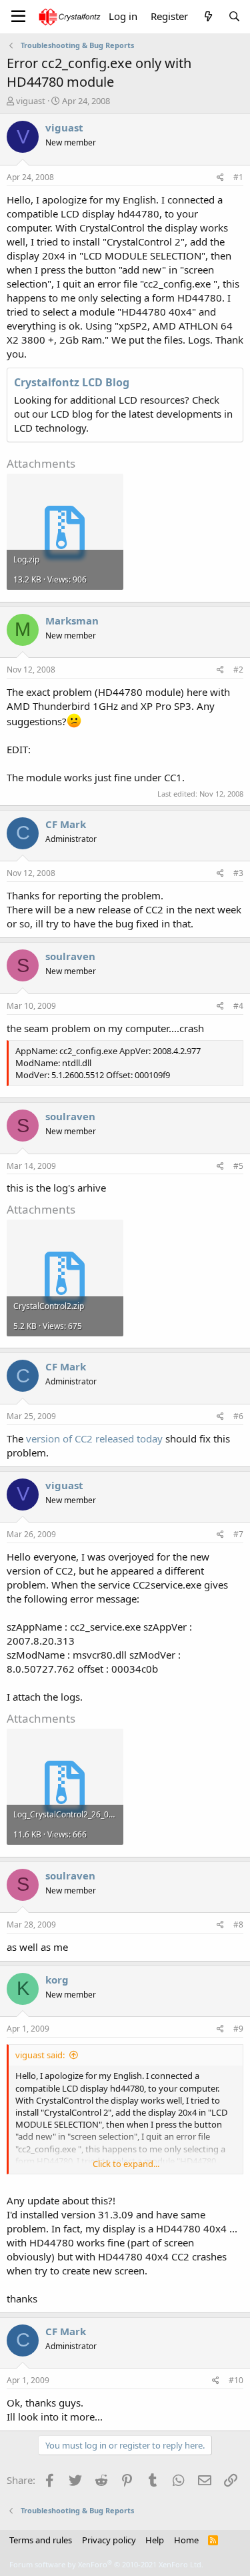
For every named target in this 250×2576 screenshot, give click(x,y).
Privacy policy (109, 2540)
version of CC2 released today (94, 1438)
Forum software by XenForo (106, 2564)
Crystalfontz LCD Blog (72, 382)
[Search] (234, 16)
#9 (238, 2029)
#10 (236, 2380)
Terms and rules (41, 2540)
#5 (238, 1166)
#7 (238, 1534)
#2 (238, 670)
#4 (238, 1006)
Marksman (72, 620)
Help (155, 2540)
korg (57, 1980)
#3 (238, 873)
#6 (238, 1416)
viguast (31, 101)
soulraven (70, 956)
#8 (238, 1924)
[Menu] (18, 17)
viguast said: (40, 2055)
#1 (238, 177)
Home (186, 2540)
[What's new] (208, 16)
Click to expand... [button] (126, 2164)
